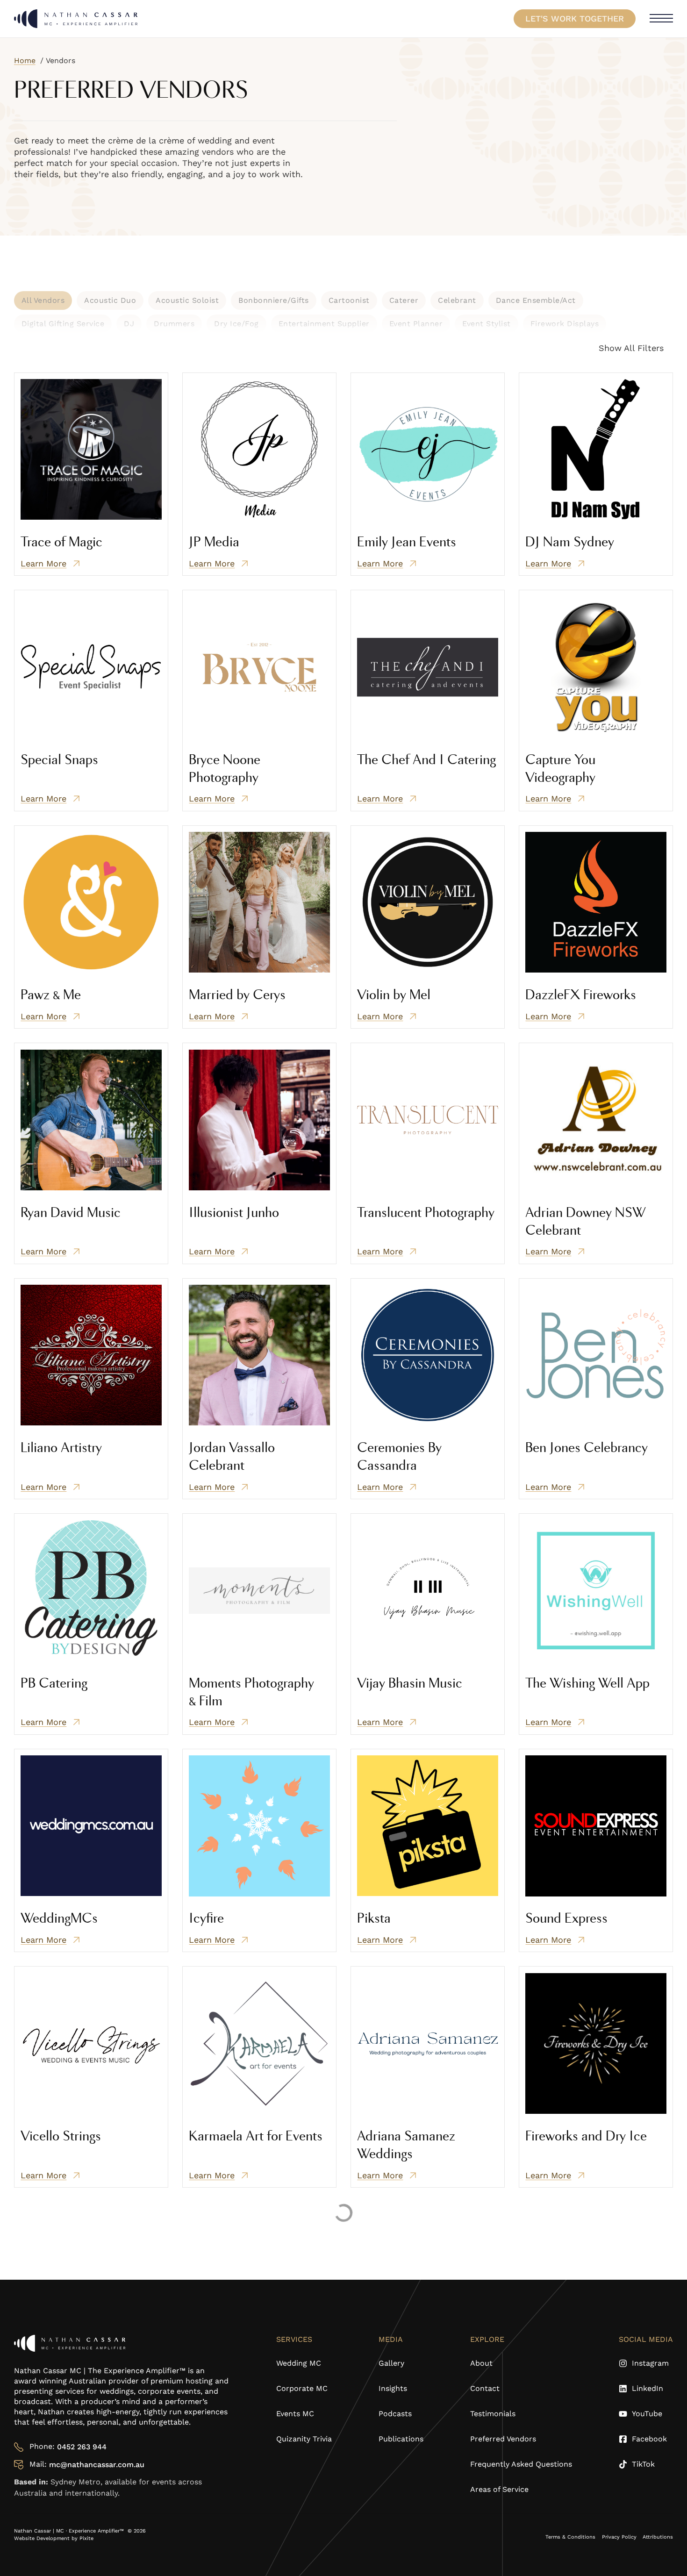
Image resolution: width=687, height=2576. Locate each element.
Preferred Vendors (503, 2439)
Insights (393, 2388)
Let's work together (575, 18)
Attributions (658, 2537)
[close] (661, 19)
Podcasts (395, 2414)
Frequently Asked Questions (521, 2464)
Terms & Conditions (570, 2537)
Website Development (43, 2538)
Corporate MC (302, 2388)
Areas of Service (499, 2489)
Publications (401, 2439)
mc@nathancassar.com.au (97, 2465)
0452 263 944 (82, 2447)
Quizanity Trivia (304, 2439)
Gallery (391, 2363)
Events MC (295, 2414)
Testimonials (493, 2414)
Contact (485, 2388)
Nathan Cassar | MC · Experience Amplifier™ (70, 2531)
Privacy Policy (619, 2537)
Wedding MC (299, 2363)
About (481, 2363)
